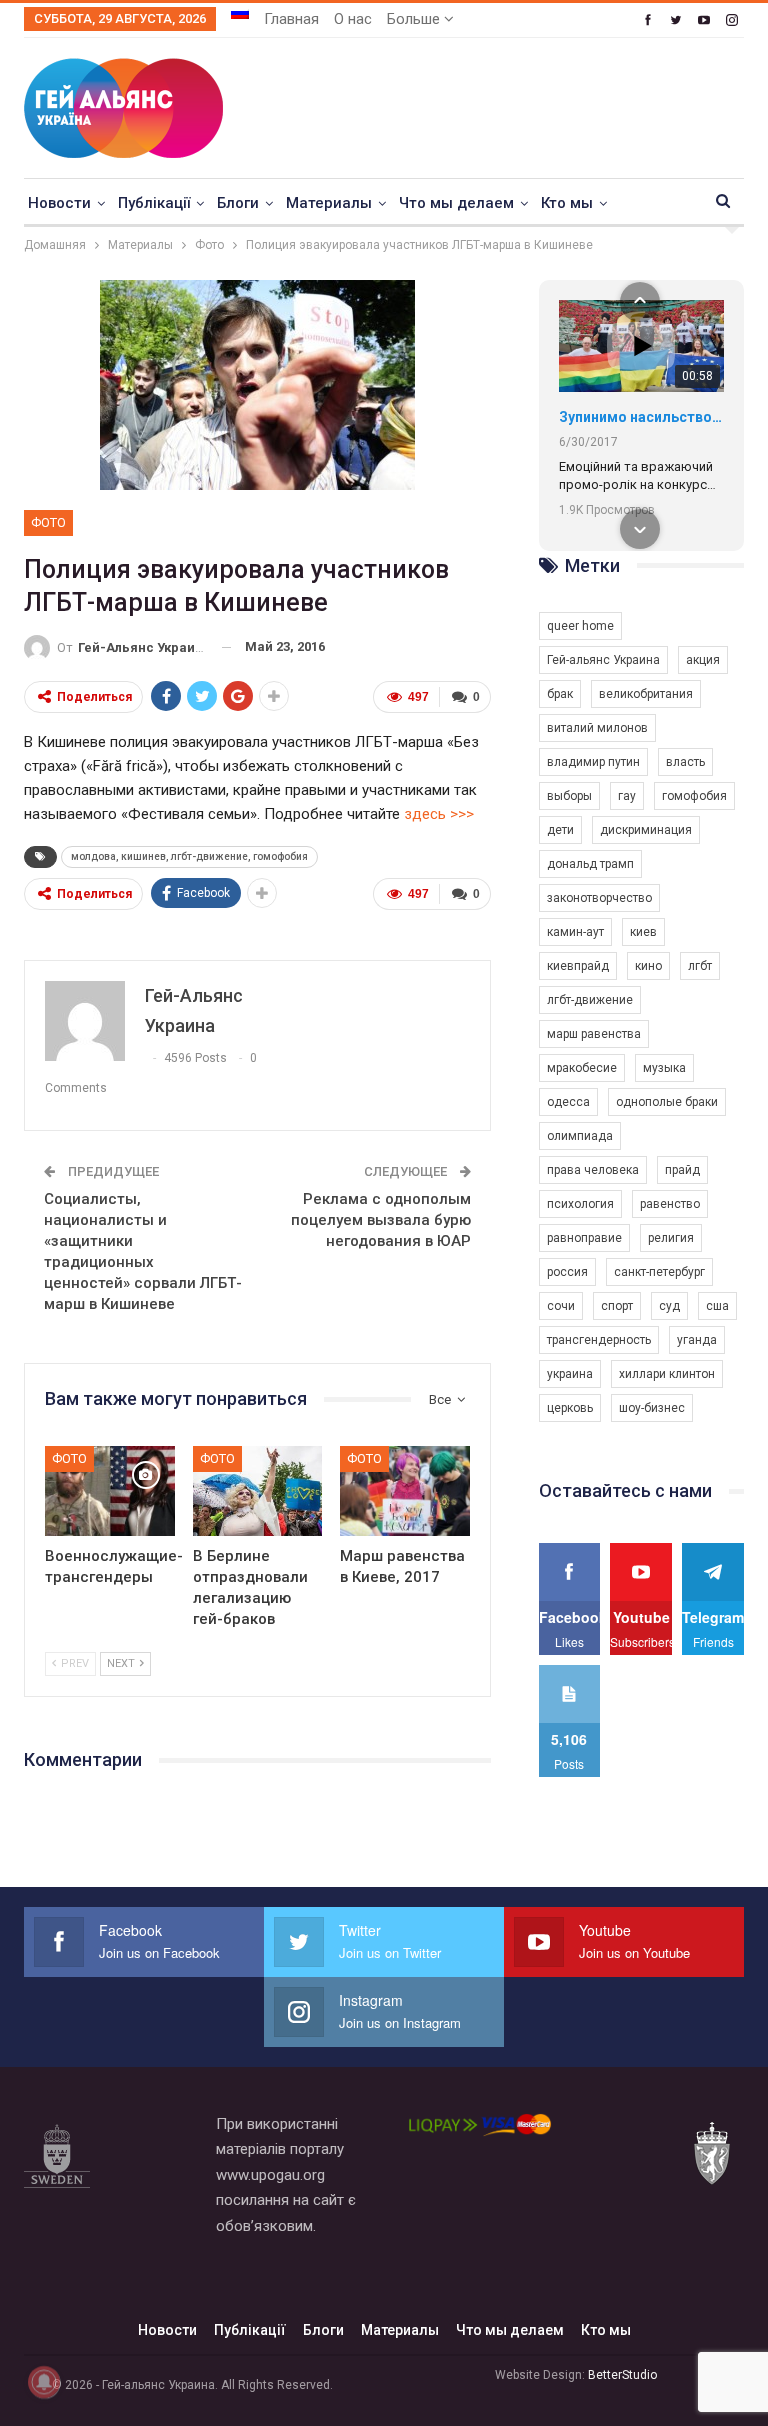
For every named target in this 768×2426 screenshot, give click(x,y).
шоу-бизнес (652, 1408)
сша (717, 1306)
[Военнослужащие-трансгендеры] (110, 1491)
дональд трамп (590, 864)
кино (648, 966)
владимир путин (593, 762)
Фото (48, 522)
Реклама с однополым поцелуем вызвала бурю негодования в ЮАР (381, 1220)
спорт (617, 1306)
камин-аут (575, 932)
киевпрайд (578, 966)
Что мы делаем (456, 203)
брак (560, 694)
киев (643, 932)
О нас (353, 19)
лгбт (700, 966)
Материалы (329, 203)
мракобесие (582, 1068)
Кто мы (567, 203)
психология (580, 1204)
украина (570, 1374)
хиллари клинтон (667, 1374)
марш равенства (594, 1034)
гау (627, 796)
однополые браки (667, 1102)
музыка (664, 1068)
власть (685, 762)
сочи (561, 1306)
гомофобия (694, 796)
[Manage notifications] (44, 2382)
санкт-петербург (659, 1272)
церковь (570, 1408)
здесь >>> (439, 814)
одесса (568, 1102)
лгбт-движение (590, 1000)
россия (567, 1272)
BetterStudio (622, 2375)
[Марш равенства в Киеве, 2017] (405, 1491)
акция (703, 660)
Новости (59, 203)
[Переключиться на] (240, 13)
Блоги (238, 203)
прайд (682, 1170)
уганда (697, 1340)
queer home (580, 626)
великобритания (646, 694)
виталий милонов (597, 728)
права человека (593, 1170)
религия (671, 1238)
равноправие (584, 1238)
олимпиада (580, 1136)
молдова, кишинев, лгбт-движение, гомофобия (189, 856)
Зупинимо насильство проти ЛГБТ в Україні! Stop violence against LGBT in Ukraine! (641, 417)
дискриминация (646, 830)
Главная (291, 19)
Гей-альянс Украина (603, 660)
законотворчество (599, 898)
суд (669, 1306)
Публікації (154, 203)
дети (560, 830)
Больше (415, 19)
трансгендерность (599, 1340)
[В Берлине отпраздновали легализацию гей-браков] (258, 1491)
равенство (670, 1204)
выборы (569, 796)
